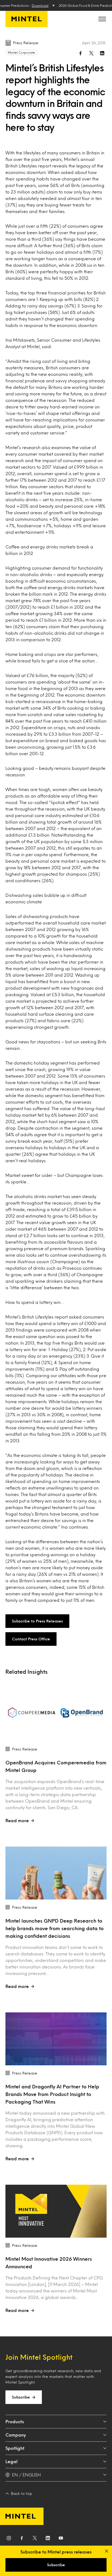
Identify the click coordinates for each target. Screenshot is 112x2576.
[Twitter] (35, 2539)
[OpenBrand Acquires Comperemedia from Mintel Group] (56, 1715)
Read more (17, 1820)
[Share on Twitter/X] (91, 53)
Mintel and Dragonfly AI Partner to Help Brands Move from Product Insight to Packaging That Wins (52, 2094)
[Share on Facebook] (80, 53)
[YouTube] (61, 2539)
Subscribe (21, 2397)
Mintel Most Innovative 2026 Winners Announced (49, 2263)
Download (40, 5)
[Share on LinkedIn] (102, 53)
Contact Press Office (31, 1639)
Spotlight (15, 2448)
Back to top (21, 2493)
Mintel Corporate (21, 52)
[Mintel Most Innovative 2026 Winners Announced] (56, 2211)
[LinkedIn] (48, 2539)
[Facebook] (22, 2539)
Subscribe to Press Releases (37, 1621)
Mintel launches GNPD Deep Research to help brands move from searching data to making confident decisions (55, 1928)
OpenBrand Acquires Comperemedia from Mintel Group (56, 1766)
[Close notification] (107, 2551)
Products (15, 2421)
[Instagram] (9, 2539)
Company (16, 2435)
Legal (11, 2461)
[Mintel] (27, 19)
